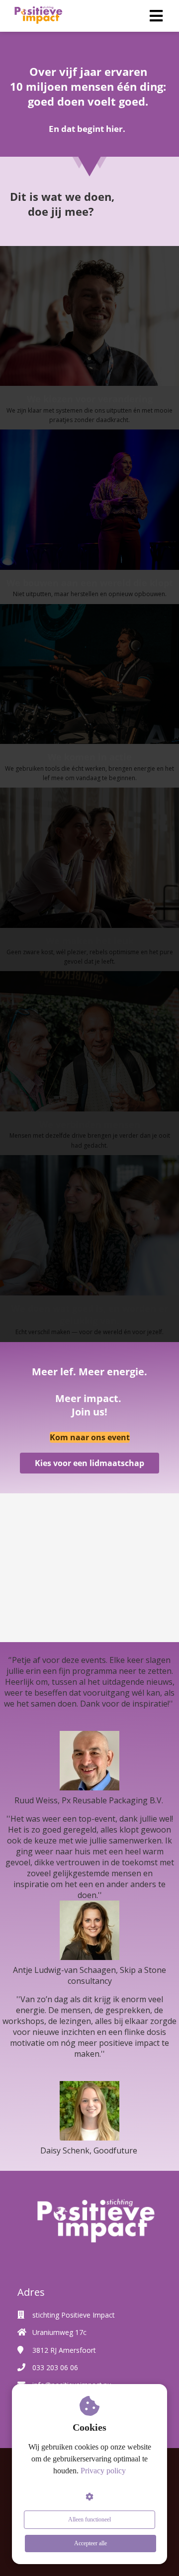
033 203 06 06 (55, 2367)
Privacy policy (103, 2471)
